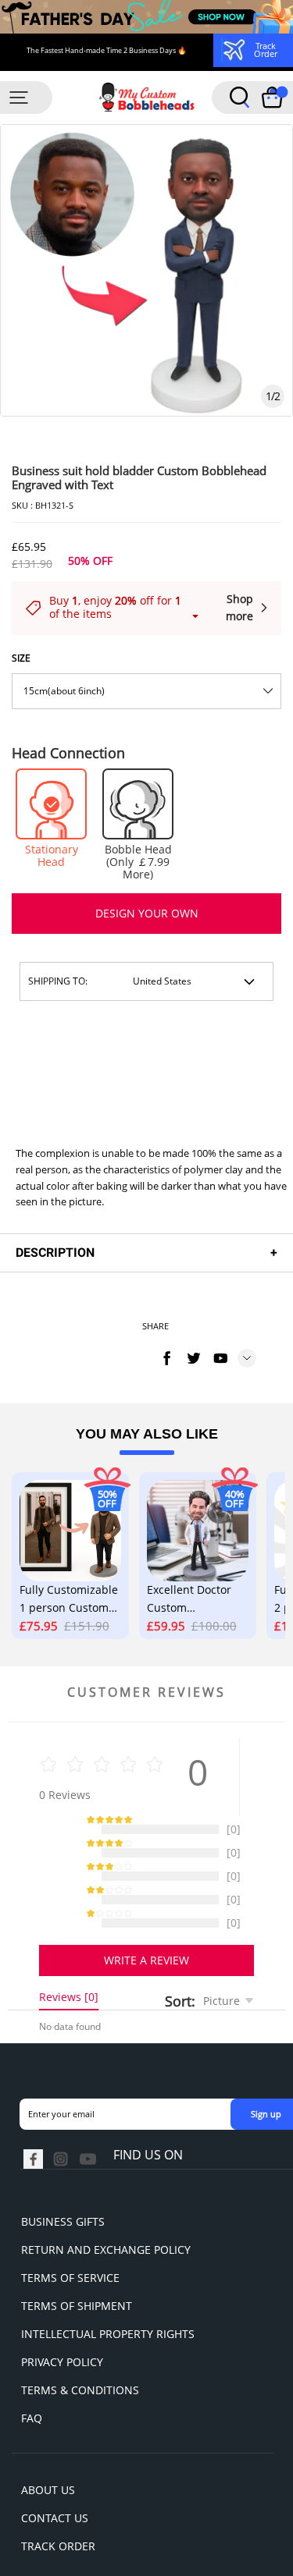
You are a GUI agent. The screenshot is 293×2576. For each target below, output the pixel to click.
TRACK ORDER (58, 2507)
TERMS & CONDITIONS (80, 2351)
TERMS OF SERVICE (70, 2239)
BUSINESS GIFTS (63, 2182)
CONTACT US (55, 2479)
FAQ (32, 2379)
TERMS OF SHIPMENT (77, 2267)
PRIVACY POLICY (62, 2323)
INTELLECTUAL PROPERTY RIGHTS (108, 2295)
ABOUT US (48, 2451)
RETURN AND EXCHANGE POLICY (106, 2211)
